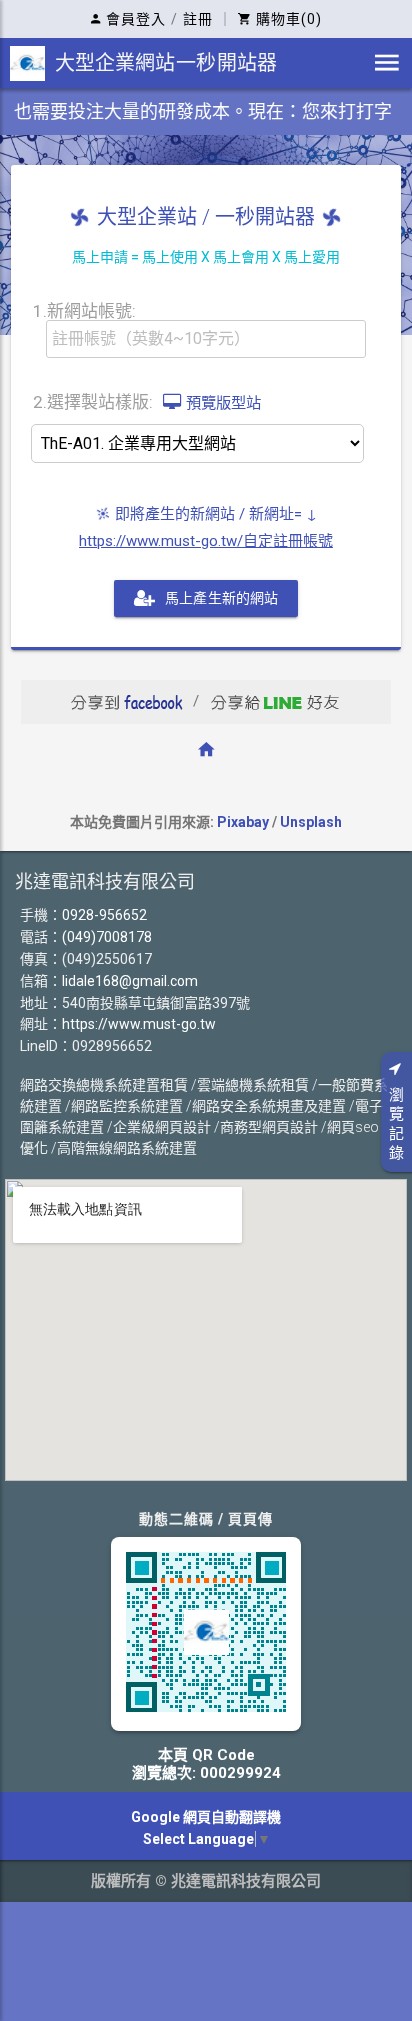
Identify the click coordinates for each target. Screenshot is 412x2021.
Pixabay (243, 822)
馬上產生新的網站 (221, 598)
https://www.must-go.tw (139, 1024)
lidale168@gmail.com (130, 981)
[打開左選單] (387, 63)
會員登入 (136, 19)
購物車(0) (289, 19)
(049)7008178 (107, 937)
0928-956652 (104, 915)
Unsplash (311, 822)
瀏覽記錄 (396, 1124)
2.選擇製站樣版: (147, 401)
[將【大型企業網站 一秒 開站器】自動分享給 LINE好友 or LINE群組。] (275, 701)
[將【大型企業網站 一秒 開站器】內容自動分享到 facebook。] (126, 701)
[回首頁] (206, 749)
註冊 (198, 19)
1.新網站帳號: (84, 310)
